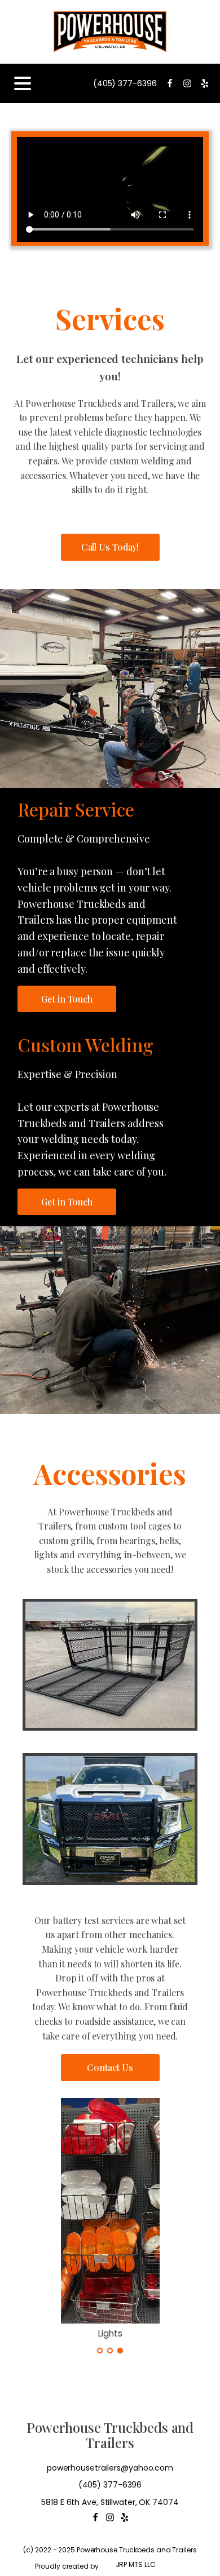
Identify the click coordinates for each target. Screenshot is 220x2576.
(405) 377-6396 (125, 83)
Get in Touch (67, 999)
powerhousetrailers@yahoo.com (110, 2468)
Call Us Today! (110, 547)
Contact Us (110, 2067)
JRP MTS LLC (136, 2564)
